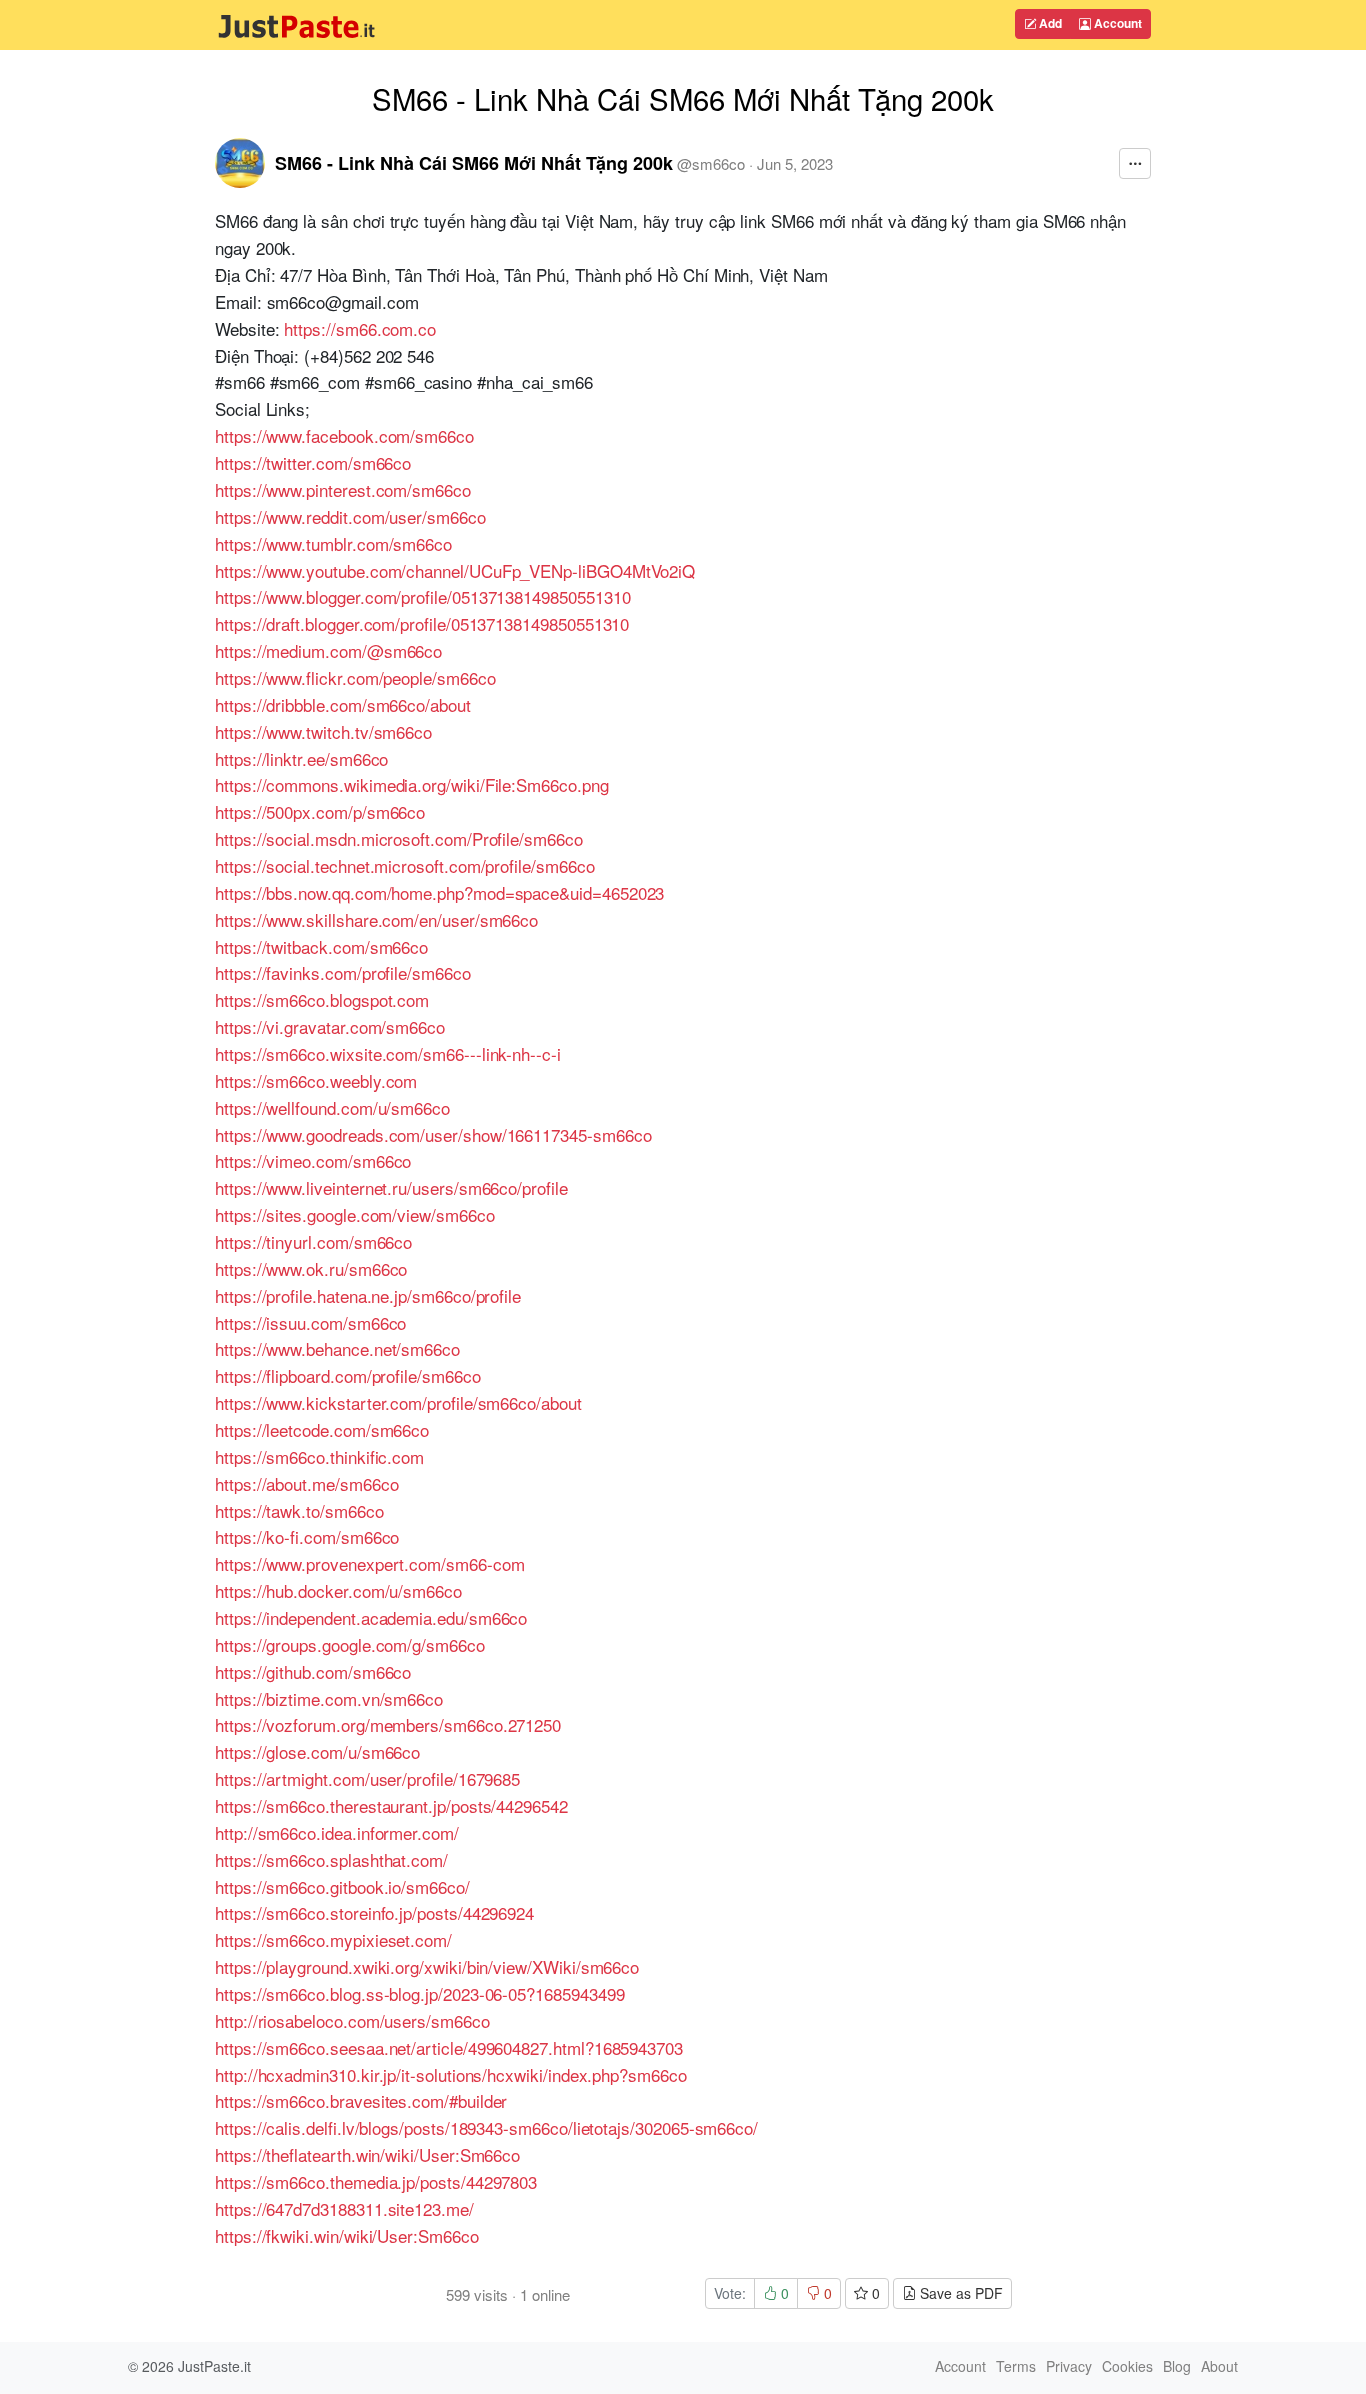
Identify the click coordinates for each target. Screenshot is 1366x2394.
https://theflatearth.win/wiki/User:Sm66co (367, 2154)
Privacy (1069, 2366)
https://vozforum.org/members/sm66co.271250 (388, 1724)
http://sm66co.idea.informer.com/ (337, 1832)
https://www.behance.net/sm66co (337, 1348)
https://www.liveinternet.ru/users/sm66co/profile (391, 1187)
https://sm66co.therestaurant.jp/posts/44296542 (391, 1805)
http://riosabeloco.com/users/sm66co (352, 2020)
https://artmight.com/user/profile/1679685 (367, 1778)
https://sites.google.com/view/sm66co (355, 1214)
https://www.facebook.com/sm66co (344, 435)
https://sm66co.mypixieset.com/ (333, 1939)
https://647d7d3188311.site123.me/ (344, 2208)
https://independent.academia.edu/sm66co (371, 1617)
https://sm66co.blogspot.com (322, 999)
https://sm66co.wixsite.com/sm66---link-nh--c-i (388, 1053)
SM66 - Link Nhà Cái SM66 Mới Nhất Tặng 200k (474, 163)
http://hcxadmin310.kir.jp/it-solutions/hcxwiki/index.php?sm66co (451, 2074)
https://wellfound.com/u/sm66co (332, 1107)
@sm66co (711, 163)
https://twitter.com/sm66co (313, 462)
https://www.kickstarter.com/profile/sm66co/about (398, 1402)
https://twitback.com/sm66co (321, 946)
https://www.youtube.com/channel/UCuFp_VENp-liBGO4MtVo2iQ (455, 570)
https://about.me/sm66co (306, 1483)
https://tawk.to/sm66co (299, 1510)
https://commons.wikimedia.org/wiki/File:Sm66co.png (412, 784)
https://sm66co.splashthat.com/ (331, 1859)
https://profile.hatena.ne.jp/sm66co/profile (368, 1295)
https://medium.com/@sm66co (328, 650)
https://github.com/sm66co (313, 1671)
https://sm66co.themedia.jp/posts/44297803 (376, 2181)
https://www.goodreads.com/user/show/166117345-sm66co (433, 1134)
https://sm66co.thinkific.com (319, 1456)
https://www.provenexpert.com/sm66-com (369, 1563)
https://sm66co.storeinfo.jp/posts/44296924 (374, 1912)
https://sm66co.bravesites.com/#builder (361, 2100)
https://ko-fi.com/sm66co (307, 1536)
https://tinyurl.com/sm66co (313, 1241)
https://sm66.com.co (360, 328)
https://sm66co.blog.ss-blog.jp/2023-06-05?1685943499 (419, 1993)
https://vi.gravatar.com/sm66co (330, 1026)
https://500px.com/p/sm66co (320, 811)
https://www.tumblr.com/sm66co (333, 543)
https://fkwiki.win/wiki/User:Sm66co (347, 2235)
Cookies (1127, 2366)
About (1219, 2366)
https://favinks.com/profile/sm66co (343, 972)
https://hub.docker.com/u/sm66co (338, 1590)
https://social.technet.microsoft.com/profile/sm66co (405, 865)
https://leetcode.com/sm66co (322, 1429)
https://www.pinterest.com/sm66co (343, 489)
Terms (1016, 2366)
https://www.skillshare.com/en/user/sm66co (376, 919)
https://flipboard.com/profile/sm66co (348, 1375)
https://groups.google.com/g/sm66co (350, 1644)
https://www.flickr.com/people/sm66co (355, 677)
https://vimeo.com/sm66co (313, 1160)
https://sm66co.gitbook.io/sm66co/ (342, 1886)
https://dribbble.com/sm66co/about (343, 704)
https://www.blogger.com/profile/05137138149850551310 (422, 596)
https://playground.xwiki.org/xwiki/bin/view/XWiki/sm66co (427, 1966)
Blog (1177, 2366)
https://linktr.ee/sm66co (301, 758)
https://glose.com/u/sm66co (317, 1751)
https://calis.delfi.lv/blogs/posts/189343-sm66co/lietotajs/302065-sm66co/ (486, 2127)
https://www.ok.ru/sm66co (311, 1268)
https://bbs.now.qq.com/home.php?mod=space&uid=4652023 (439, 892)
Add (1049, 23)
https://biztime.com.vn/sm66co (329, 1698)
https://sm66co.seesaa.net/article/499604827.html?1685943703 (449, 2047)
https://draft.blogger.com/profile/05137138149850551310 (422, 623)
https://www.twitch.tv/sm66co (323, 731)
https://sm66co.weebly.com (316, 1080)
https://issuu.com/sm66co (310, 1322)
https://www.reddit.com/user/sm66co (350, 516)
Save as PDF (959, 2293)
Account (1116, 23)
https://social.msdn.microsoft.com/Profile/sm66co (399, 838)
